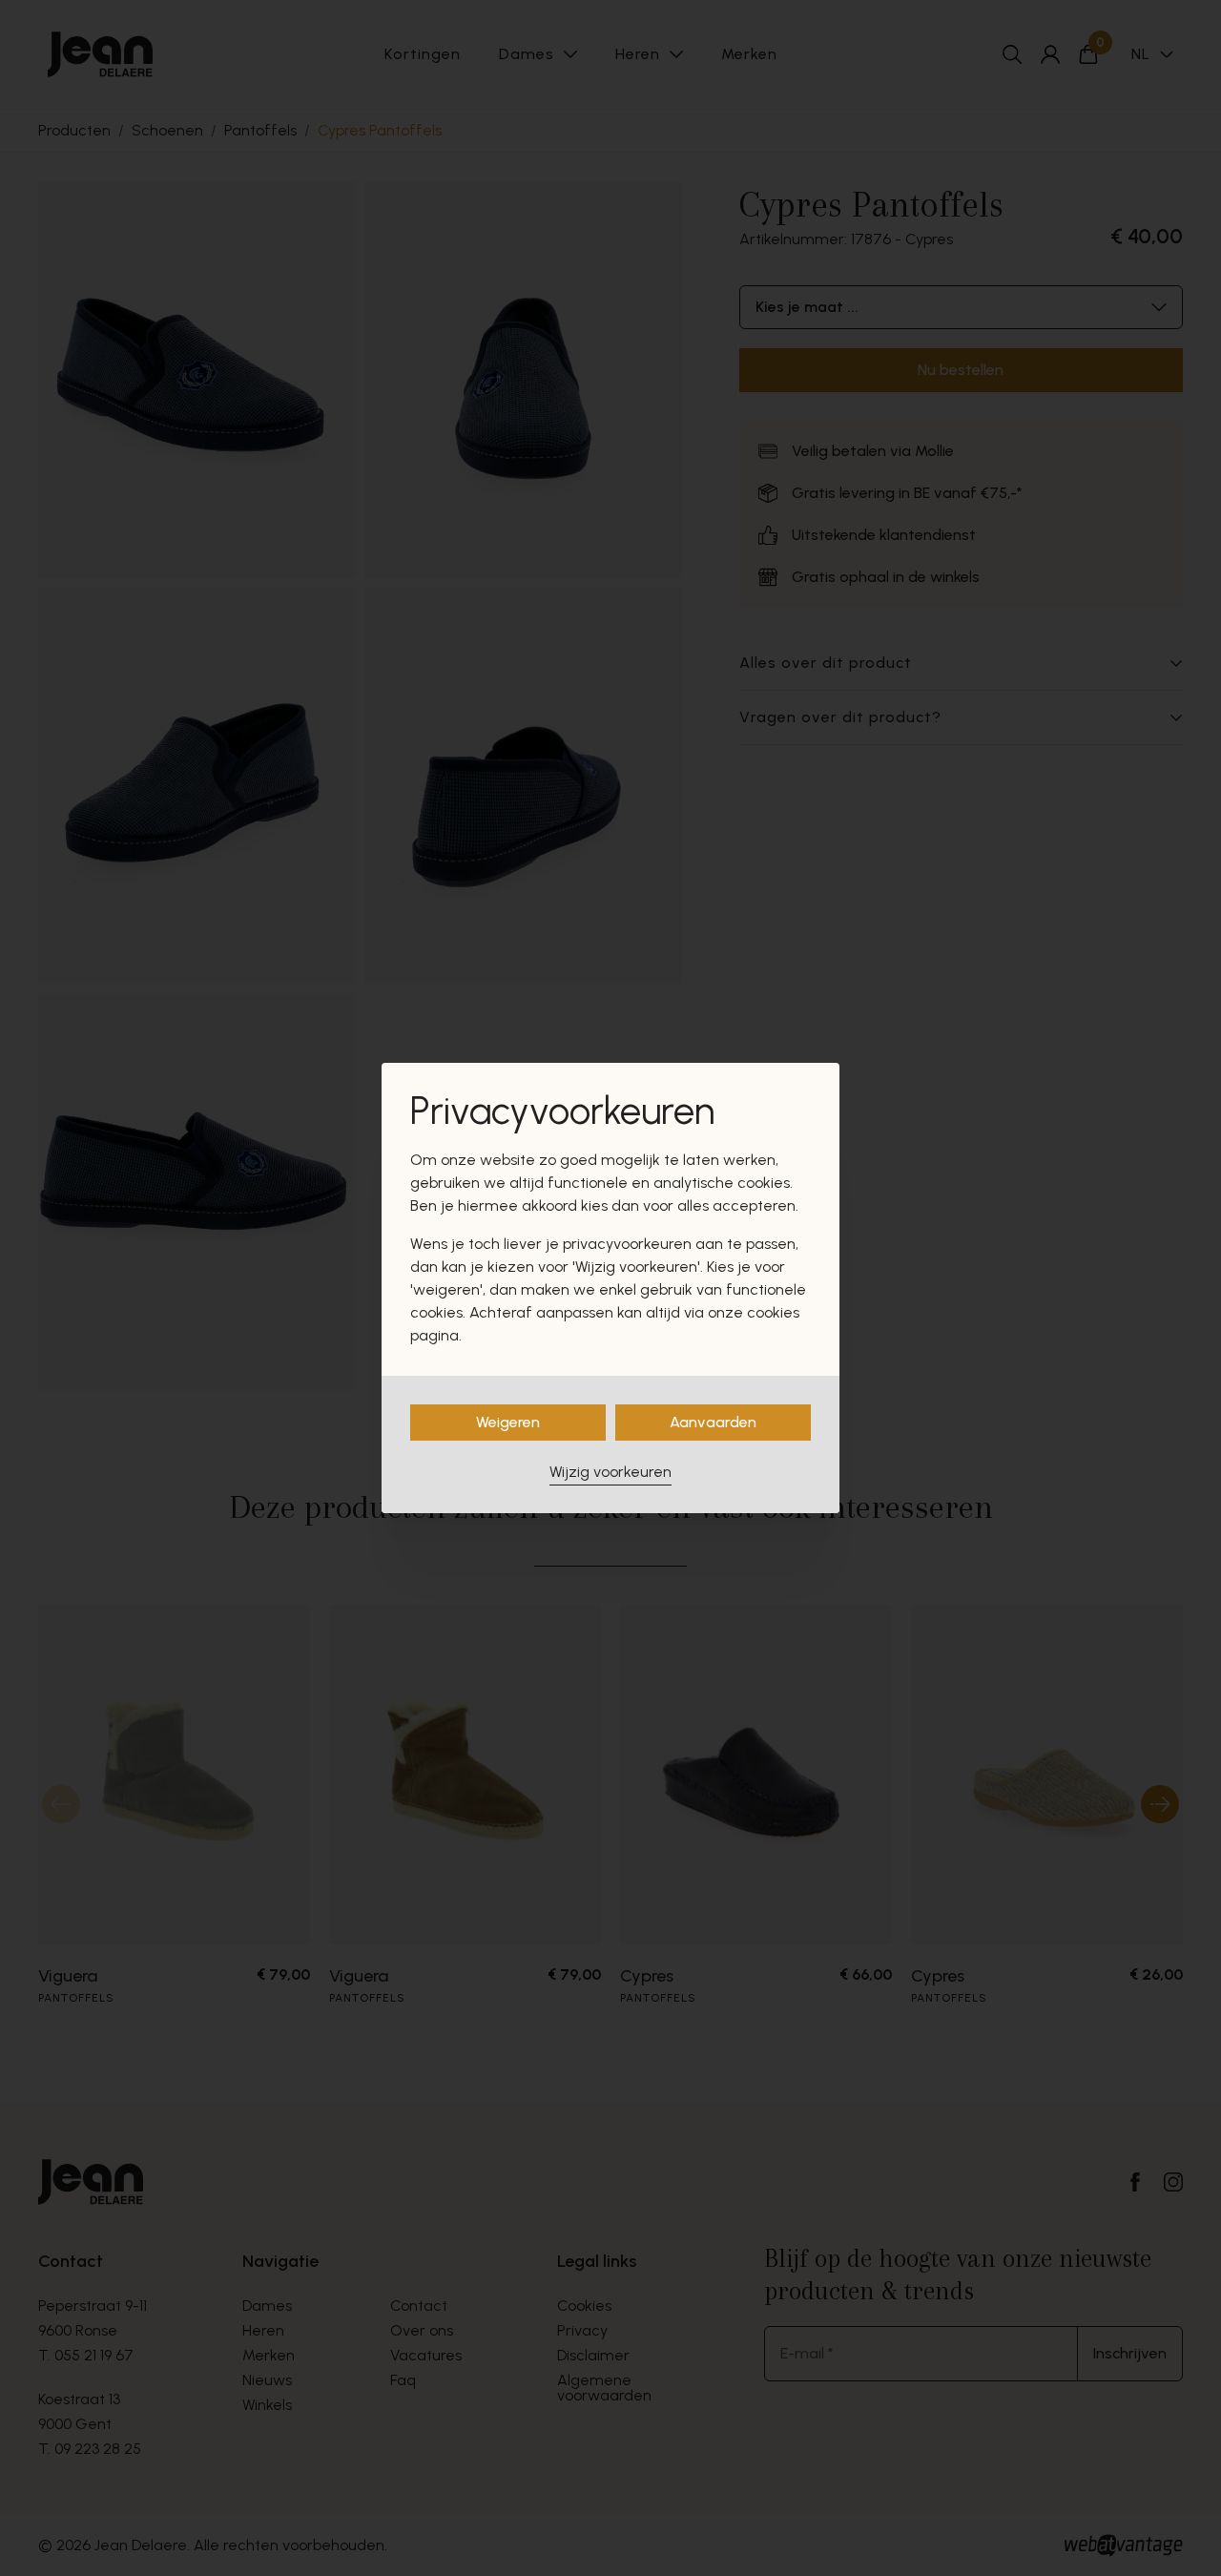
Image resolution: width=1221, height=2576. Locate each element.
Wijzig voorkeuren (610, 1472)
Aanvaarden (713, 1422)
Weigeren (508, 1422)
